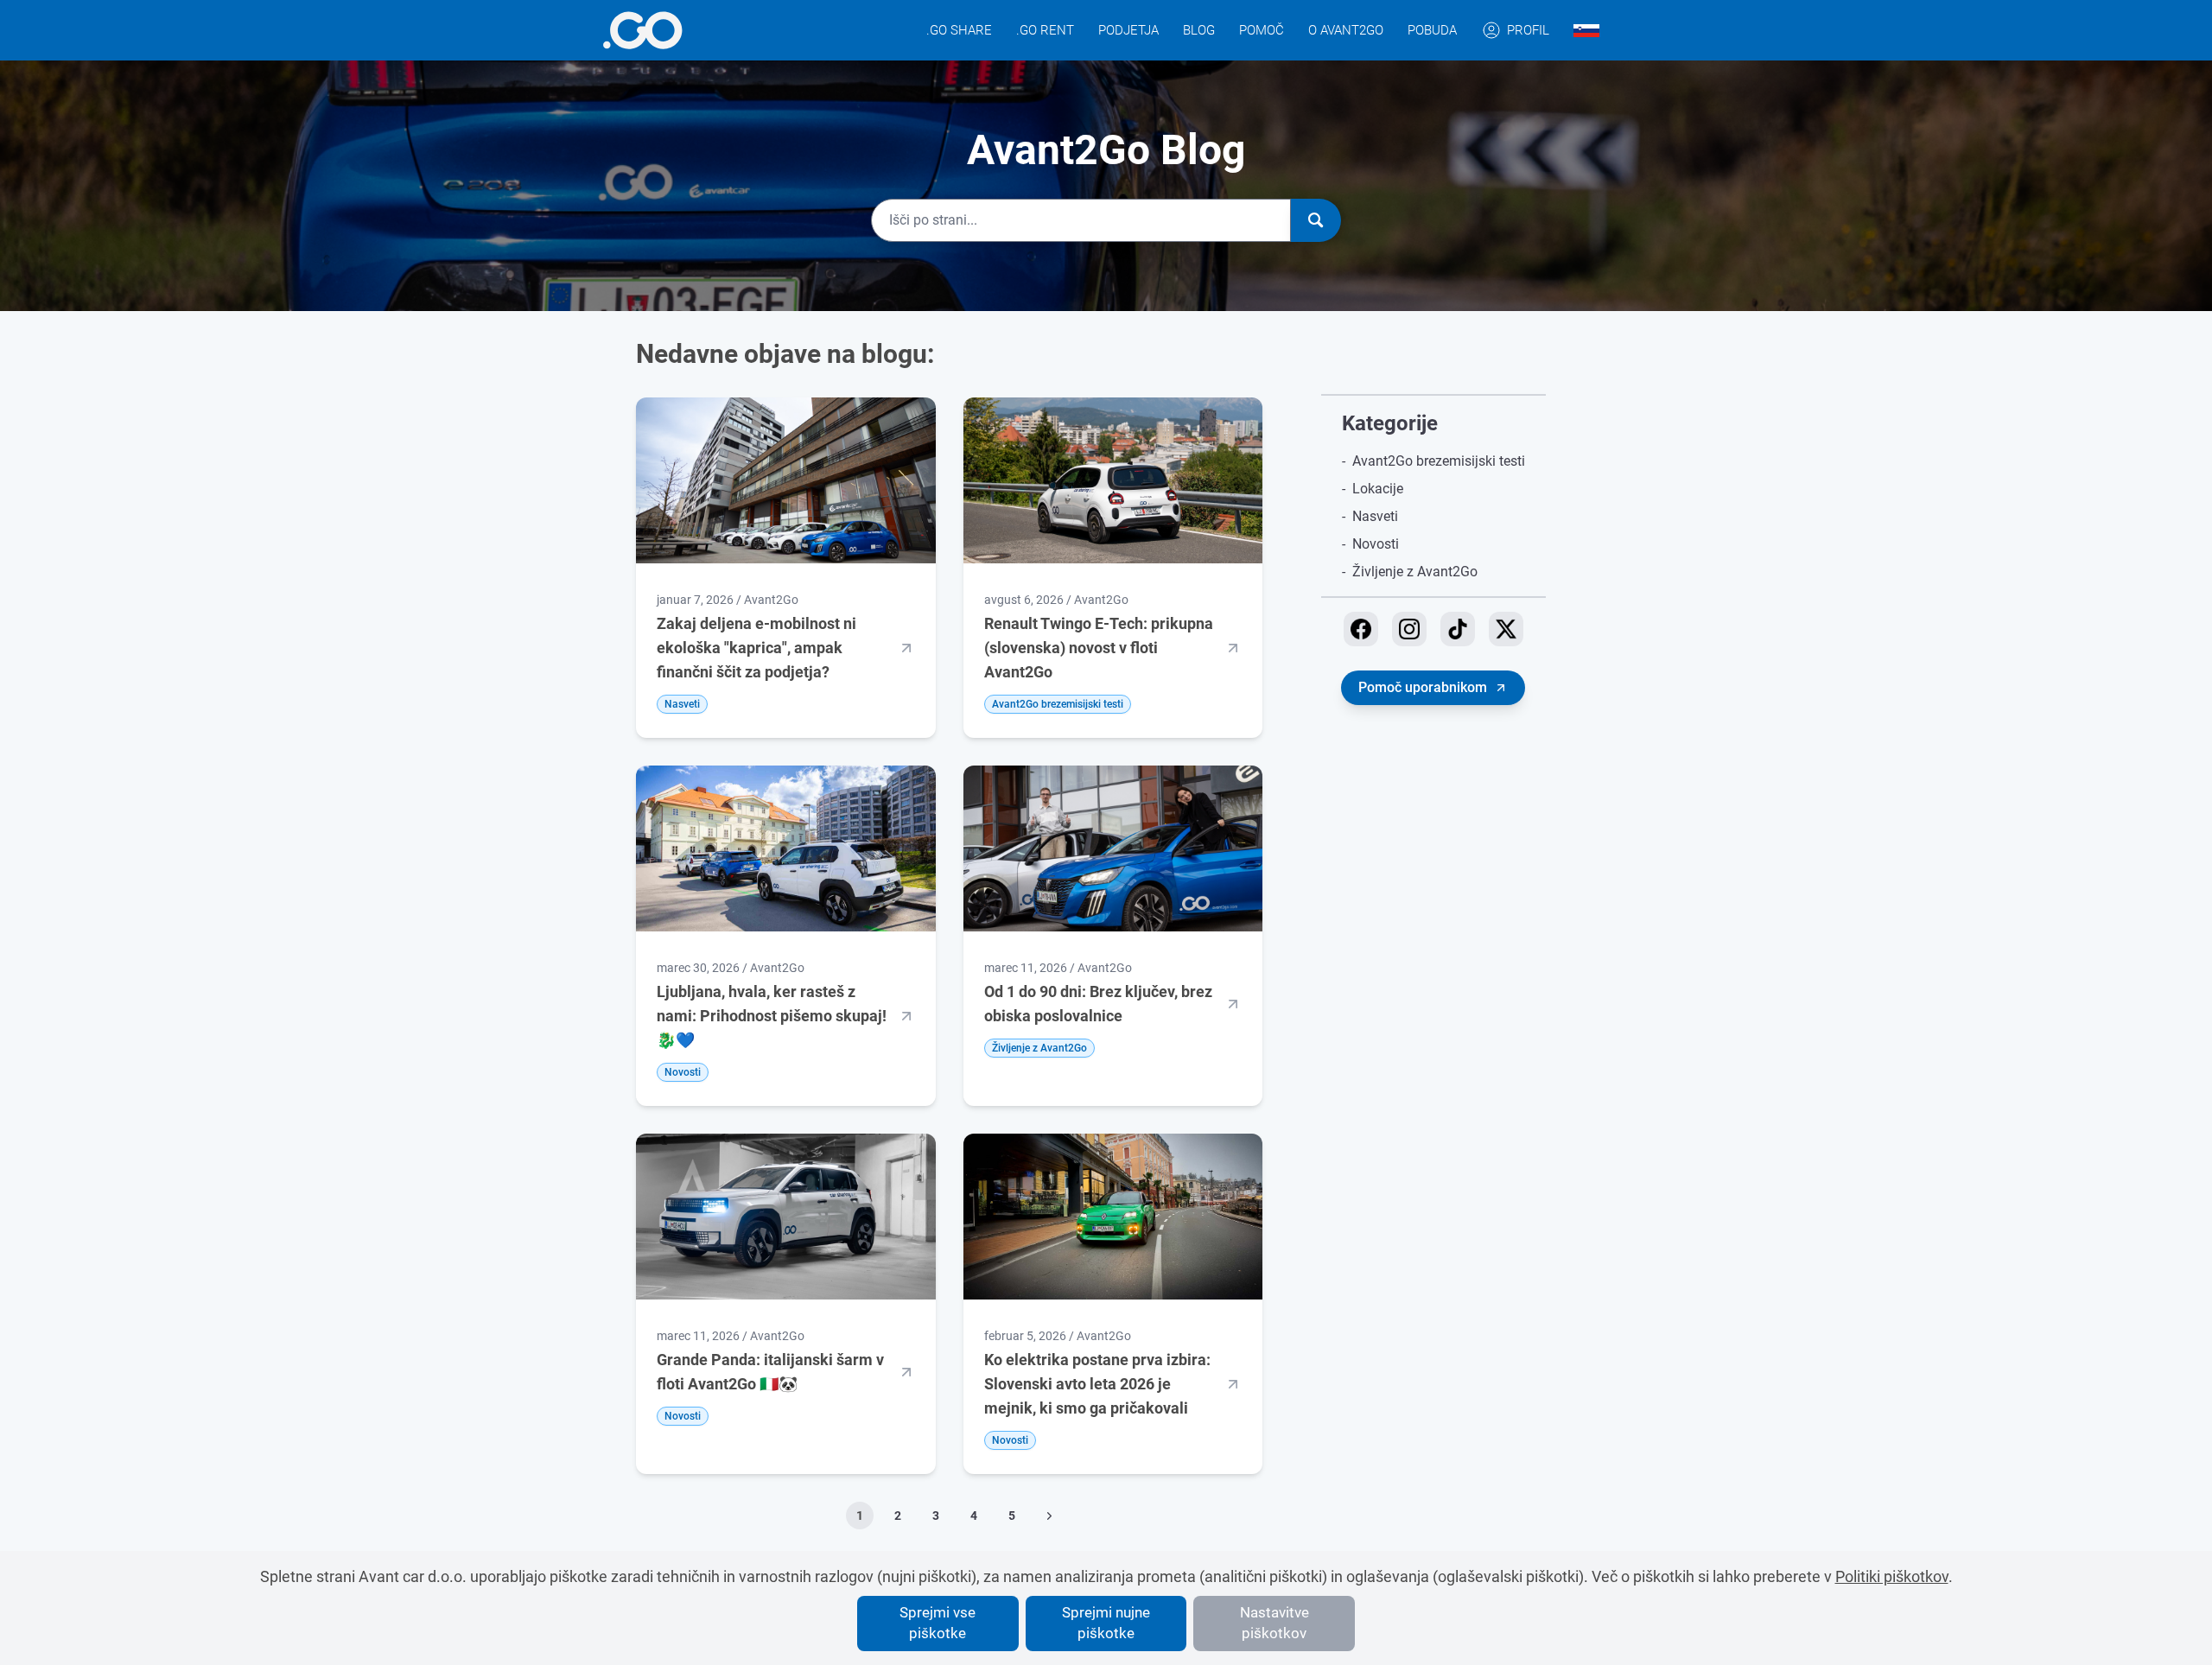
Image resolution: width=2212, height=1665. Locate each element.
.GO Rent (1045, 30)
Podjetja (1128, 30)
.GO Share (959, 30)
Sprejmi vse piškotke (938, 1623)
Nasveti (1375, 516)
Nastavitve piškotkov (1274, 1623)
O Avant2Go (1346, 30)
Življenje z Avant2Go (1415, 572)
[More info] (642, 30)
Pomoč (1262, 30)
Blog (1199, 30)
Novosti (1376, 544)
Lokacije (1378, 489)
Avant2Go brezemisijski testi (1439, 461)
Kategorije (1390, 423)
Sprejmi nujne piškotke (1106, 1623)
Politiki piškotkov (1892, 1576)
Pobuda (1432, 30)
